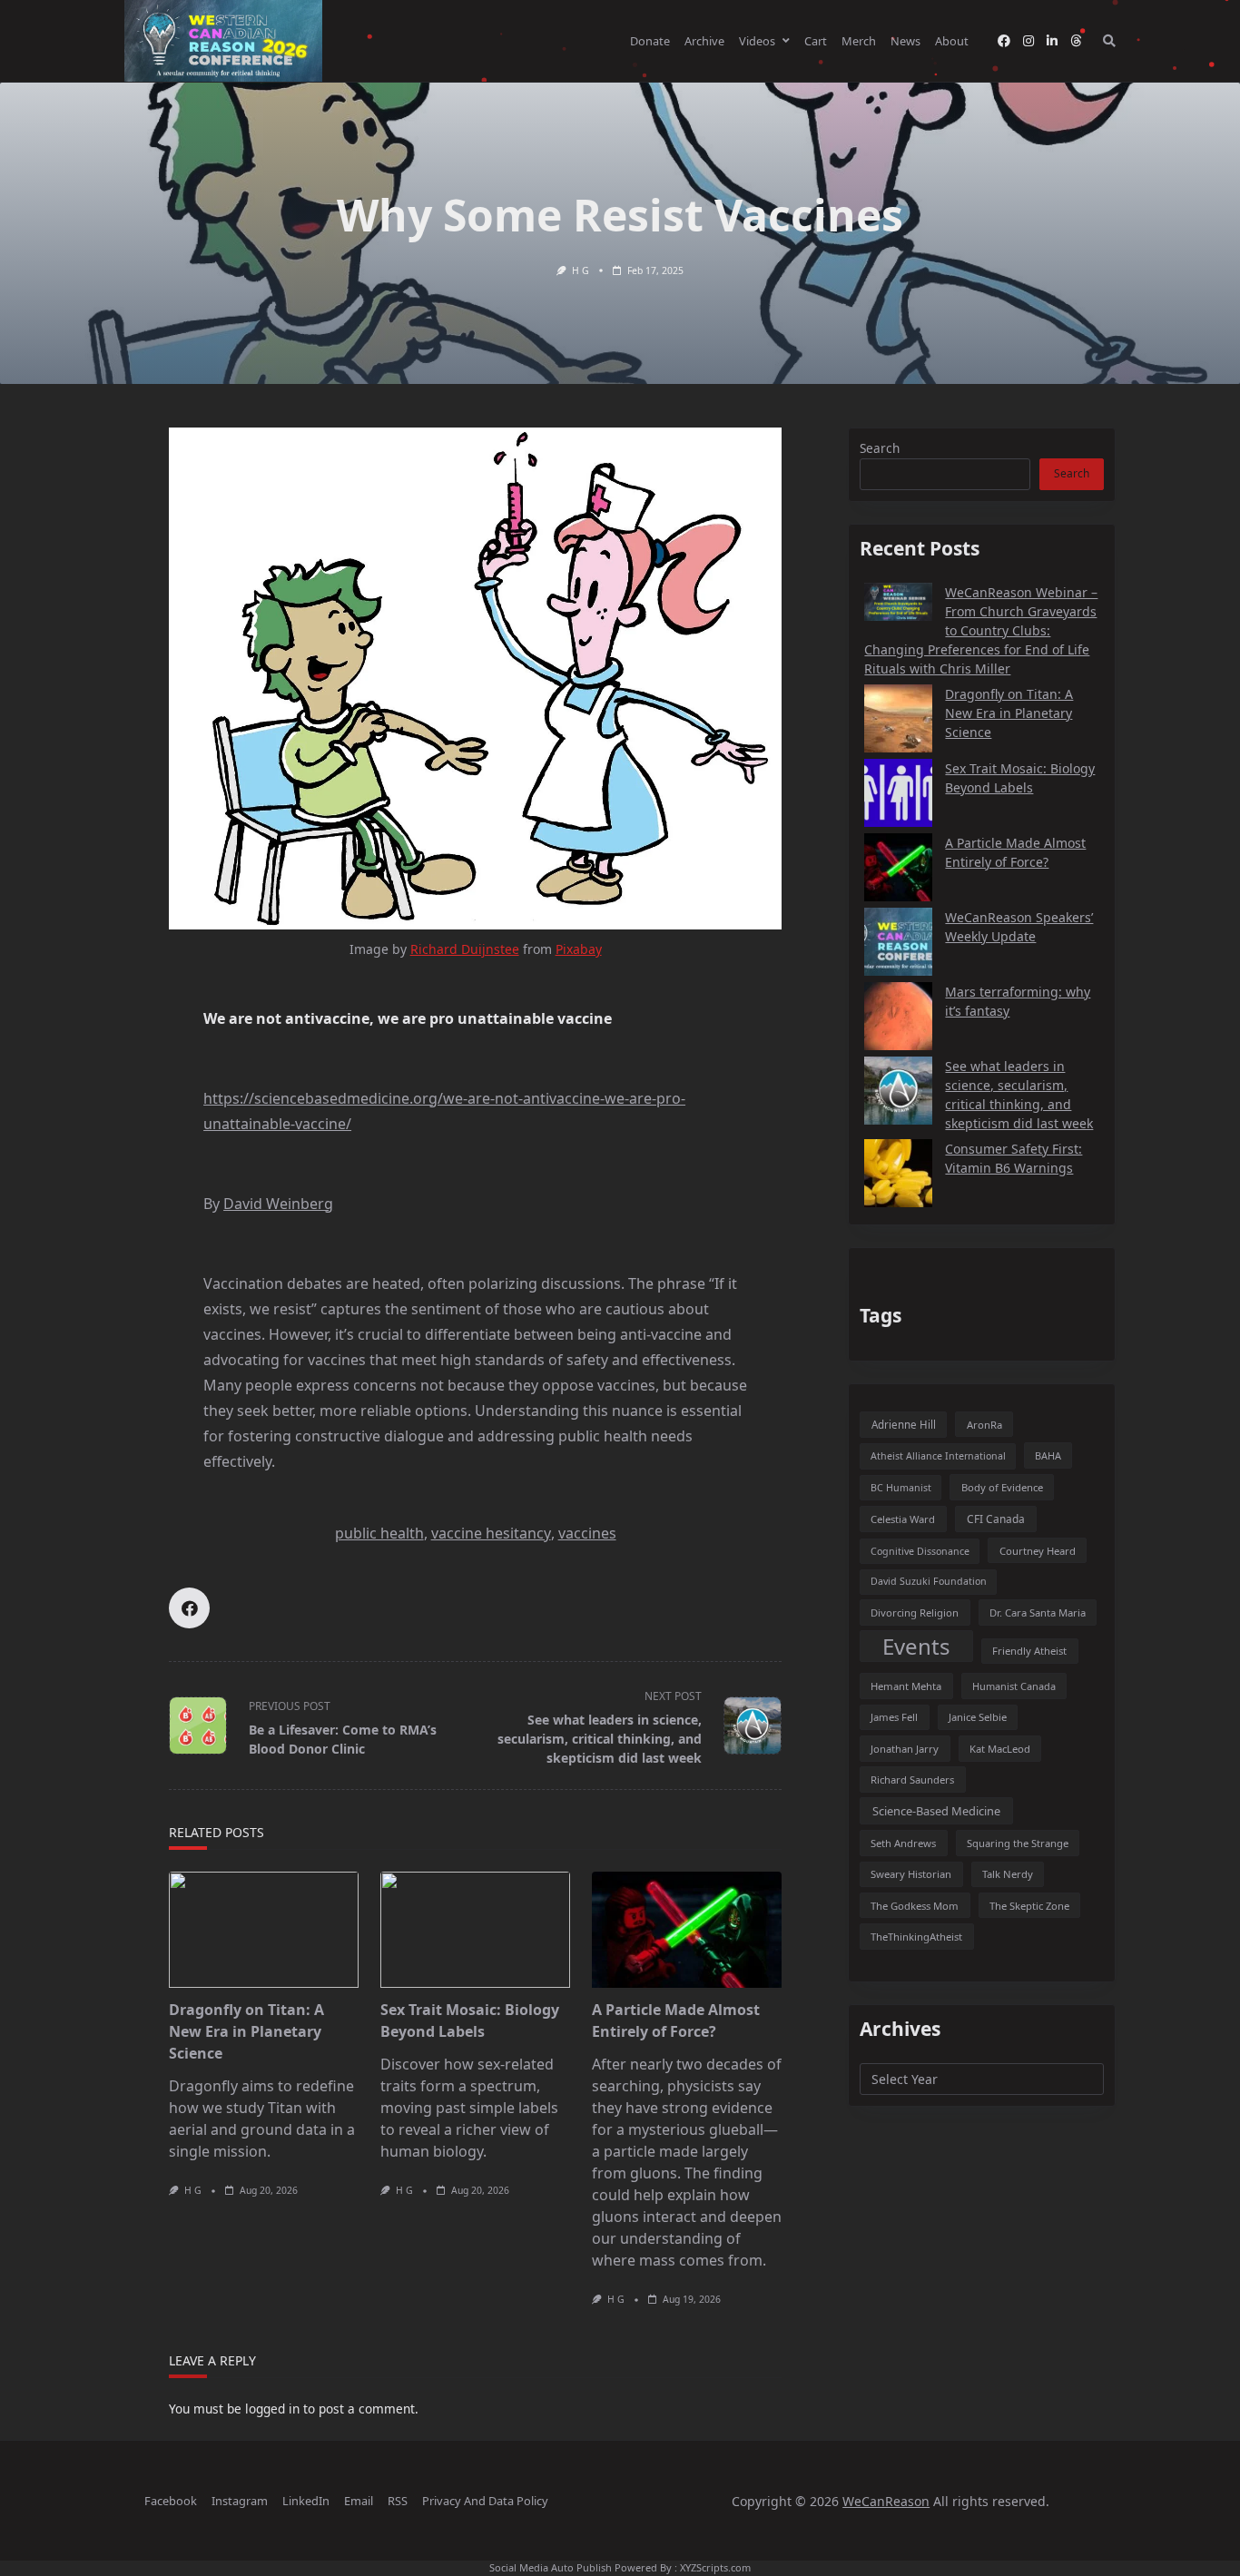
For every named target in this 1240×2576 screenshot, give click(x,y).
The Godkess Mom (915, 1906)
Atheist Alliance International (938, 1456)
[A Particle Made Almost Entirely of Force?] (687, 1930)
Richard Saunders (912, 1780)
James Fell (894, 1717)
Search (880, 448)
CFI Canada (996, 1519)
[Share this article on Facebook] (189, 1608)
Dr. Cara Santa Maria (1038, 1612)
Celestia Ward (903, 1519)
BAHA (1048, 1455)
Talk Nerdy (1008, 1874)
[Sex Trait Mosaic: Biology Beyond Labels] (475, 1930)
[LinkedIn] (1052, 41)
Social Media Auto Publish (551, 2567)
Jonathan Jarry (905, 1749)
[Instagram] (1028, 41)
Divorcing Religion (915, 1612)
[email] (1076, 41)
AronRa (984, 1425)
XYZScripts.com (715, 2567)
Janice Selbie (978, 1717)
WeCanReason (886, 2501)
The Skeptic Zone (1029, 1906)
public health (379, 1533)
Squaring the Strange (1018, 1843)
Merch (859, 41)
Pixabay (579, 949)
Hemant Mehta (906, 1686)
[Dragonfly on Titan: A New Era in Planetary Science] (264, 1930)
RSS (398, 2501)
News (905, 41)
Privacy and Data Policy (485, 2501)
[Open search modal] (1109, 41)
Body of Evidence (1002, 1487)
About (952, 41)
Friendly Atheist (1029, 1651)
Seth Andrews (903, 1843)
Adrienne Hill (904, 1425)
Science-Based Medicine (936, 1811)
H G (581, 270)
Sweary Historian (911, 1874)
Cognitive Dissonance (920, 1551)
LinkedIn (306, 2501)
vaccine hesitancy (491, 1533)
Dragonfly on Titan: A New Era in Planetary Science (246, 2031)
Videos (757, 41)
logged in (272, 2409)
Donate (650, 41)
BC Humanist (901, 1488)
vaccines (587, 1533)
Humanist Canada (1014, 1686)
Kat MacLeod (1000, 1749)
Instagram (240, 2501)
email (359, 2501)
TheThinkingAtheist (916, 1937)
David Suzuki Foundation (929, 1581)
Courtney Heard (1038, 1551)
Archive (704, 41)
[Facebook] (1004, 41)
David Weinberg (278, 1204)
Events (916, 1646)
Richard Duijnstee (465, 949)
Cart (816, 41)
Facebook (171, 2501)
